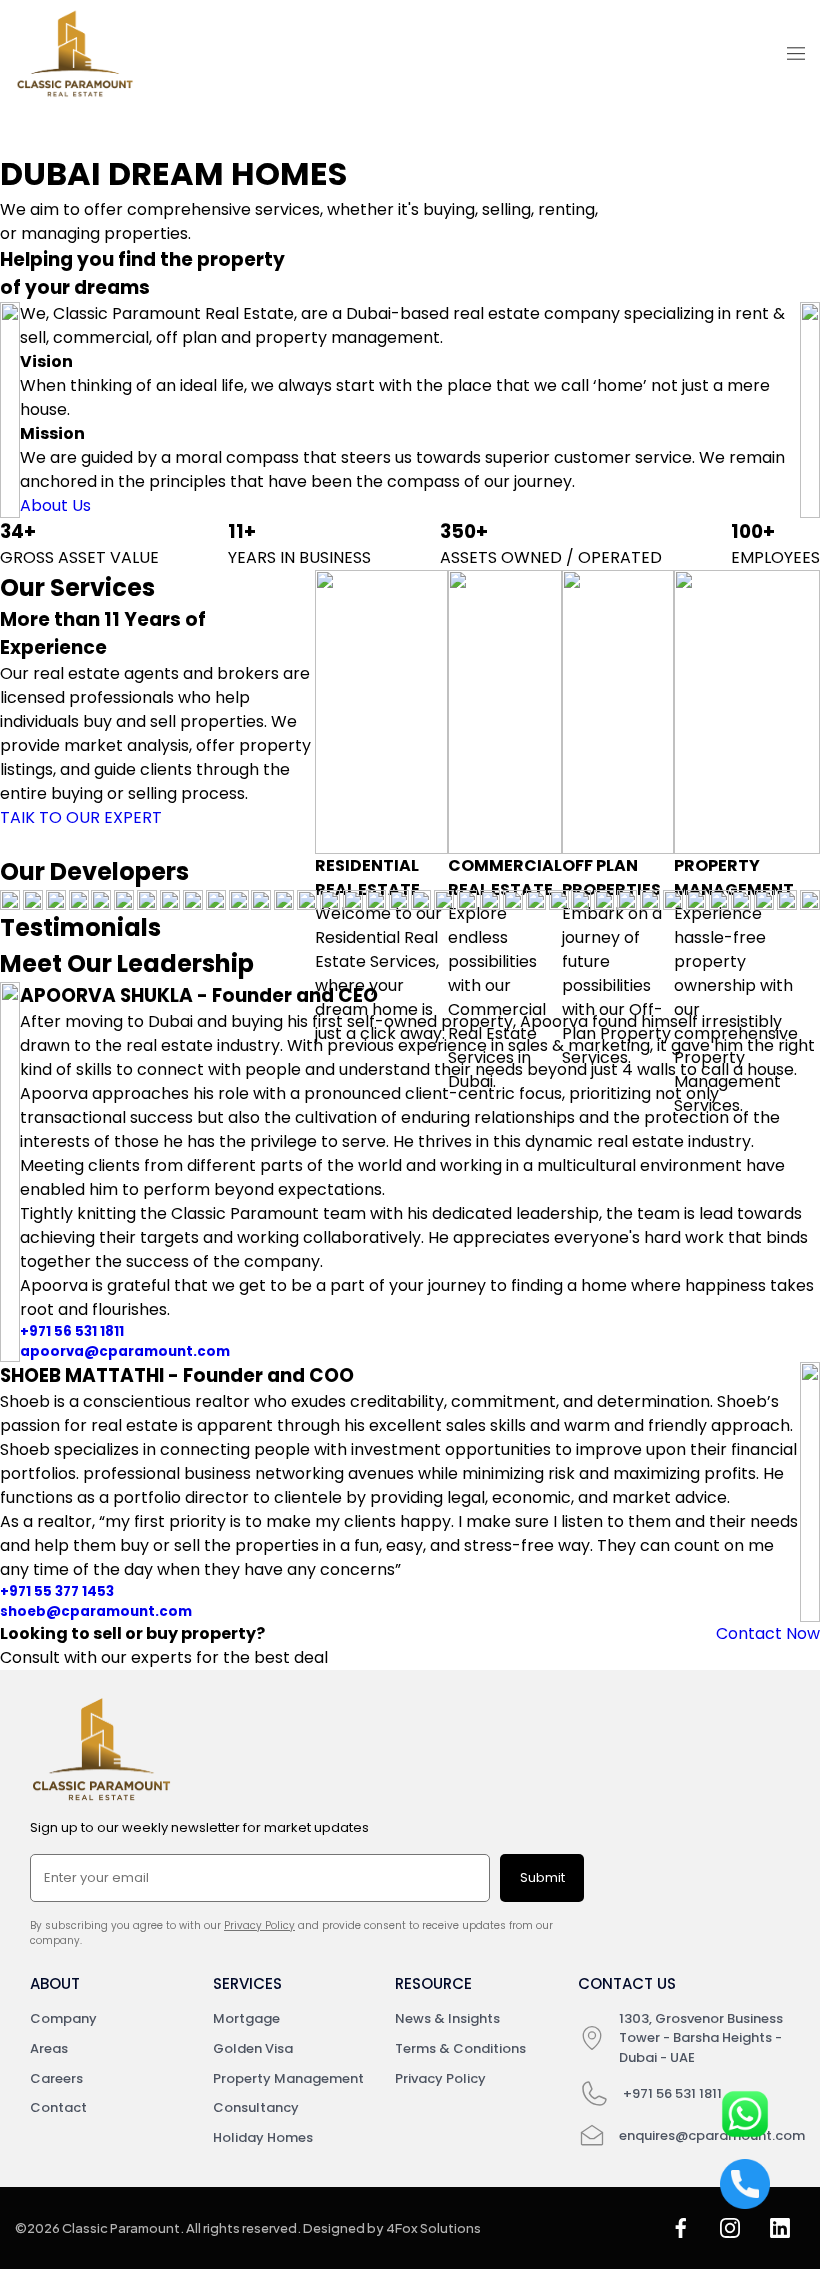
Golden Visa (253, 2048)
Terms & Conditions (460, 2048)
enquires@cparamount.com (712, 2135)
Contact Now (768, 1633)
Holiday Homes (263, 2137)
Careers (56, 2078)
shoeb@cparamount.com (96, 1611)
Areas (49, 2048)
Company (63, 2018)
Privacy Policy (259, 1925)
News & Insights (447, 2018)
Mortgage (246, 2018)
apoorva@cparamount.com (125, 1351)
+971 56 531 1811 (72, 1331)
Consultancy (256, 2107)
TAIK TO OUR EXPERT (81, 817)
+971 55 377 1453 (57, 1591)
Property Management (288, 2078)
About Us (55, 505)
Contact (58, 2107)
